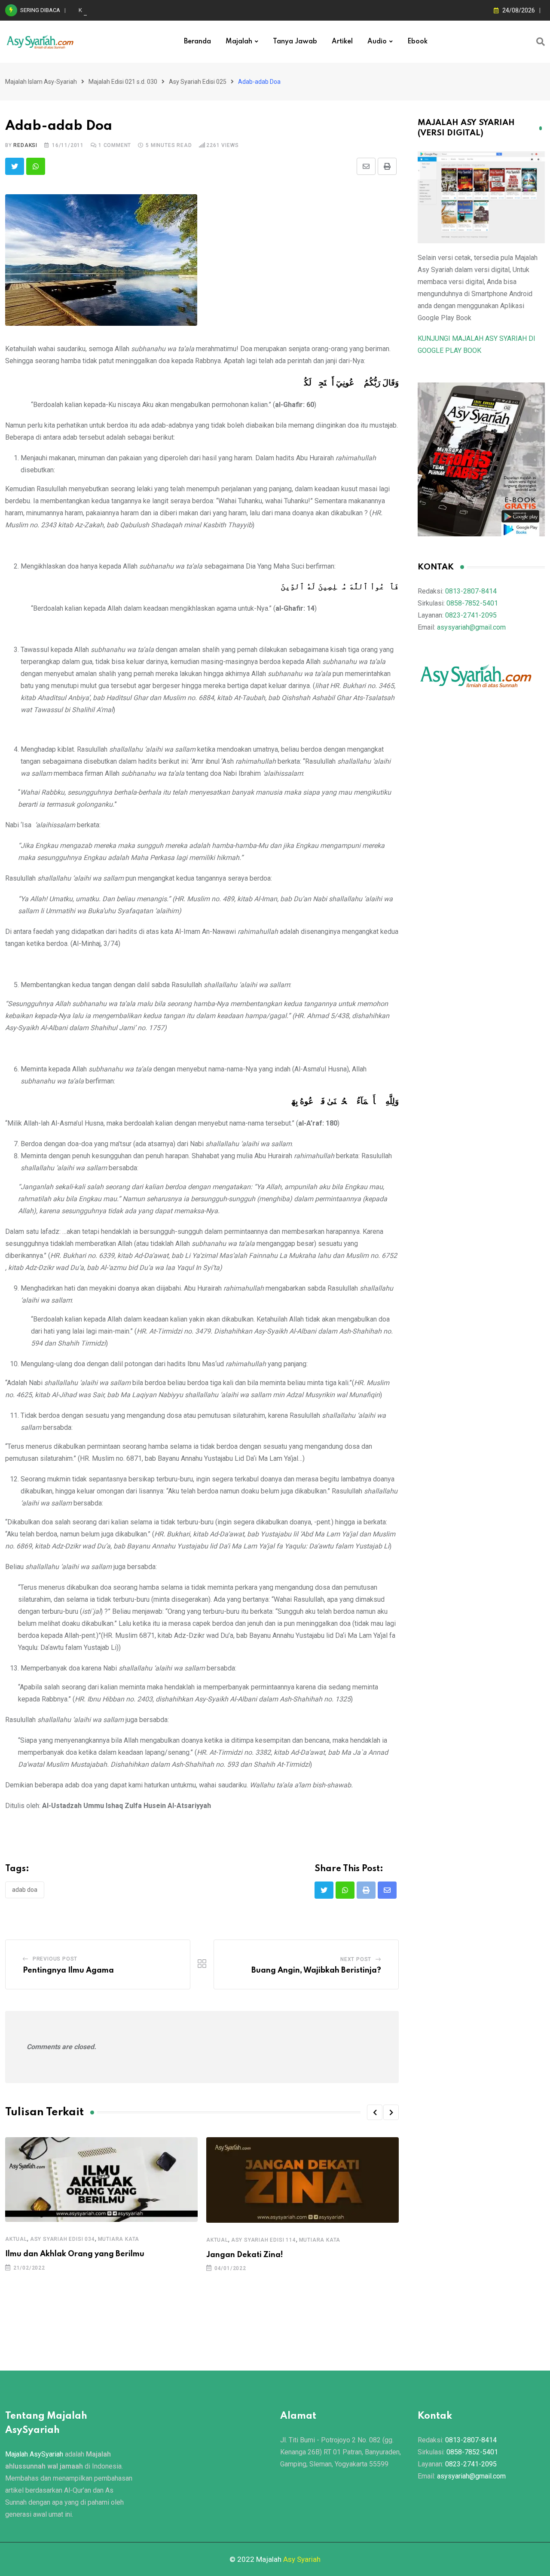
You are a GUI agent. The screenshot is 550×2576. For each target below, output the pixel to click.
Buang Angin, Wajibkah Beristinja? (316, 1970)
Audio (377, 42)
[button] (375, 2112)
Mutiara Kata (119, 2239)
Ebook (417, 42)
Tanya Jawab (295, 42)
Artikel (342, 42)
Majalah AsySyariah (34, 2454)
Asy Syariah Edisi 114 (264, 2240)
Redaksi (25, 145)
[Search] (541, 42)
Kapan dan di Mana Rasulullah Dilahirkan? (130, 10)
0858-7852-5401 (472, 603)
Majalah (239, 42)
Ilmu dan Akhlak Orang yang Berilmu (75, 2254)
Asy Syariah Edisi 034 (63, 2239)
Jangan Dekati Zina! (245, 2255)
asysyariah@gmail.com (471, 627)
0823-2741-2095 (471, 615)
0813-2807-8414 (471, 591)
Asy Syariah (302, 2559)
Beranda (197, 42)
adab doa (25, 1890)
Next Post (356, 1959)
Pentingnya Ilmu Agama (68, 1970)
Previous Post (55, 1959)
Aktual (16, 2239)
